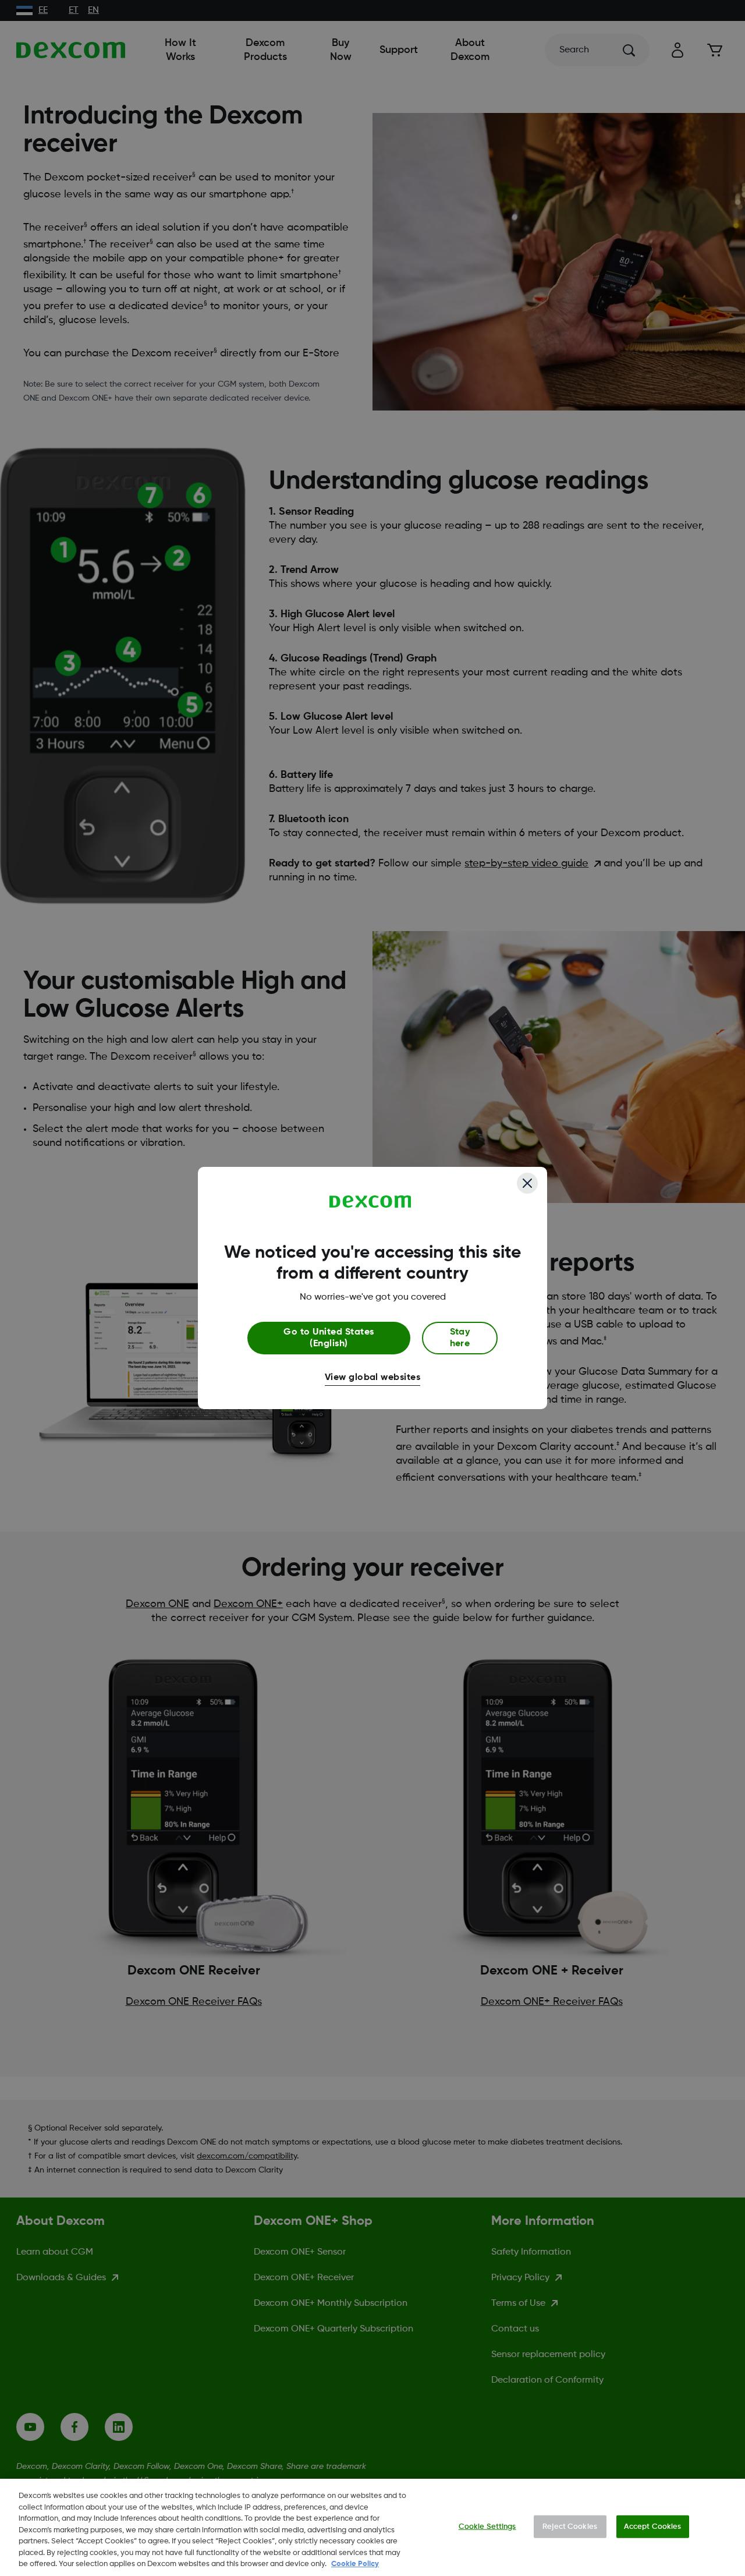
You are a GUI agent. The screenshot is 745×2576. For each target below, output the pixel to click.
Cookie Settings (487, 2526)
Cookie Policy (355, 2564)
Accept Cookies (653, 2526)
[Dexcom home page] (370, 1202)
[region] (372, 2527)
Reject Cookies (570, 2526)
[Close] (527, 1183)
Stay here (460, 1338)
